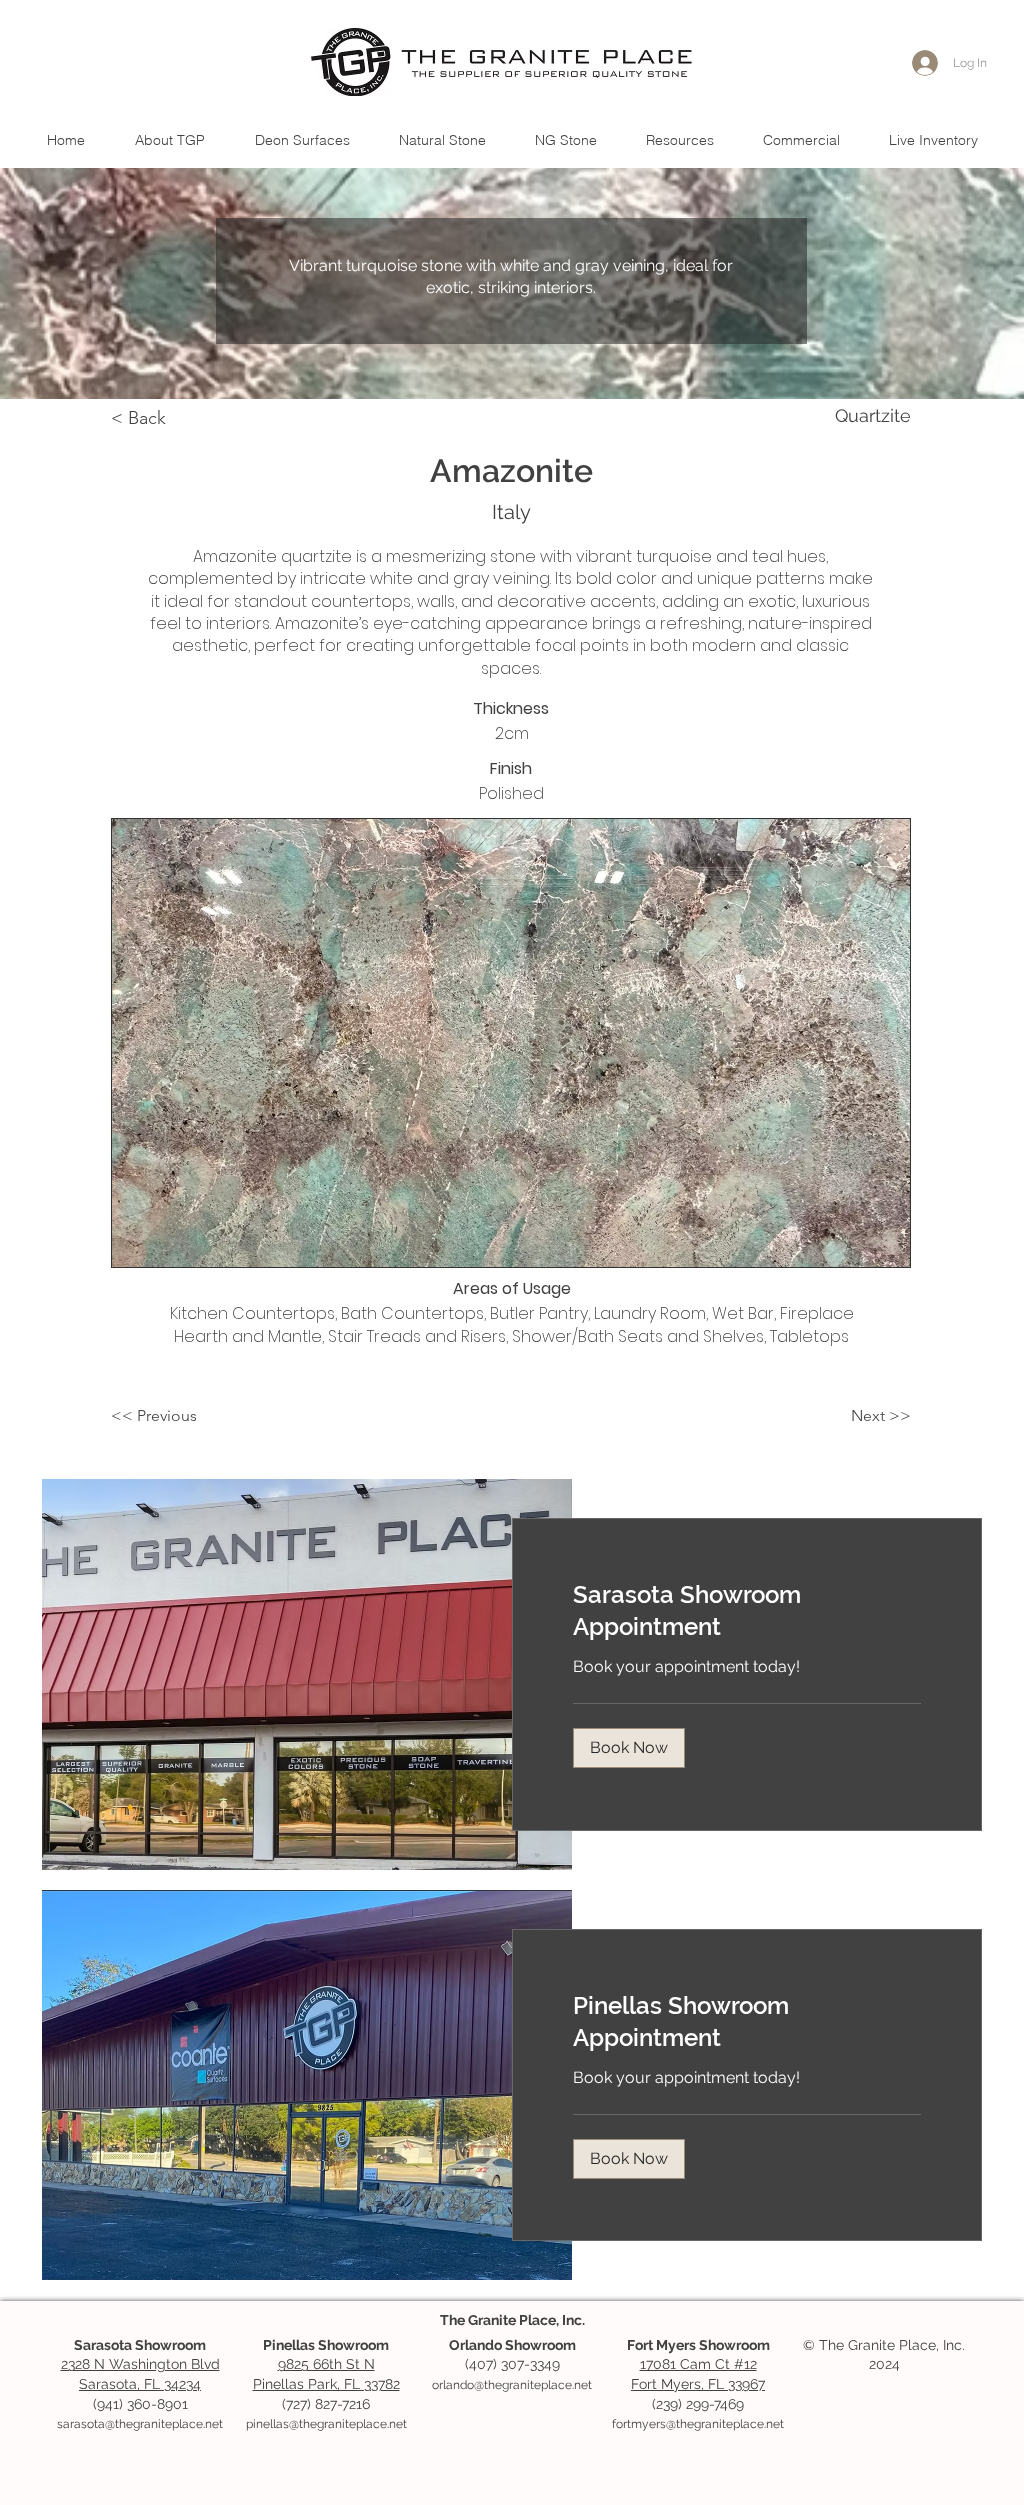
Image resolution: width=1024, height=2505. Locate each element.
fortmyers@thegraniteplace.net (698, 2424)
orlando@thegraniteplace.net (512, 2385)
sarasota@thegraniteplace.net (140, 2424)
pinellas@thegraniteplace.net (326, 2424)
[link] (747, 1611)
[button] (442, 140)
